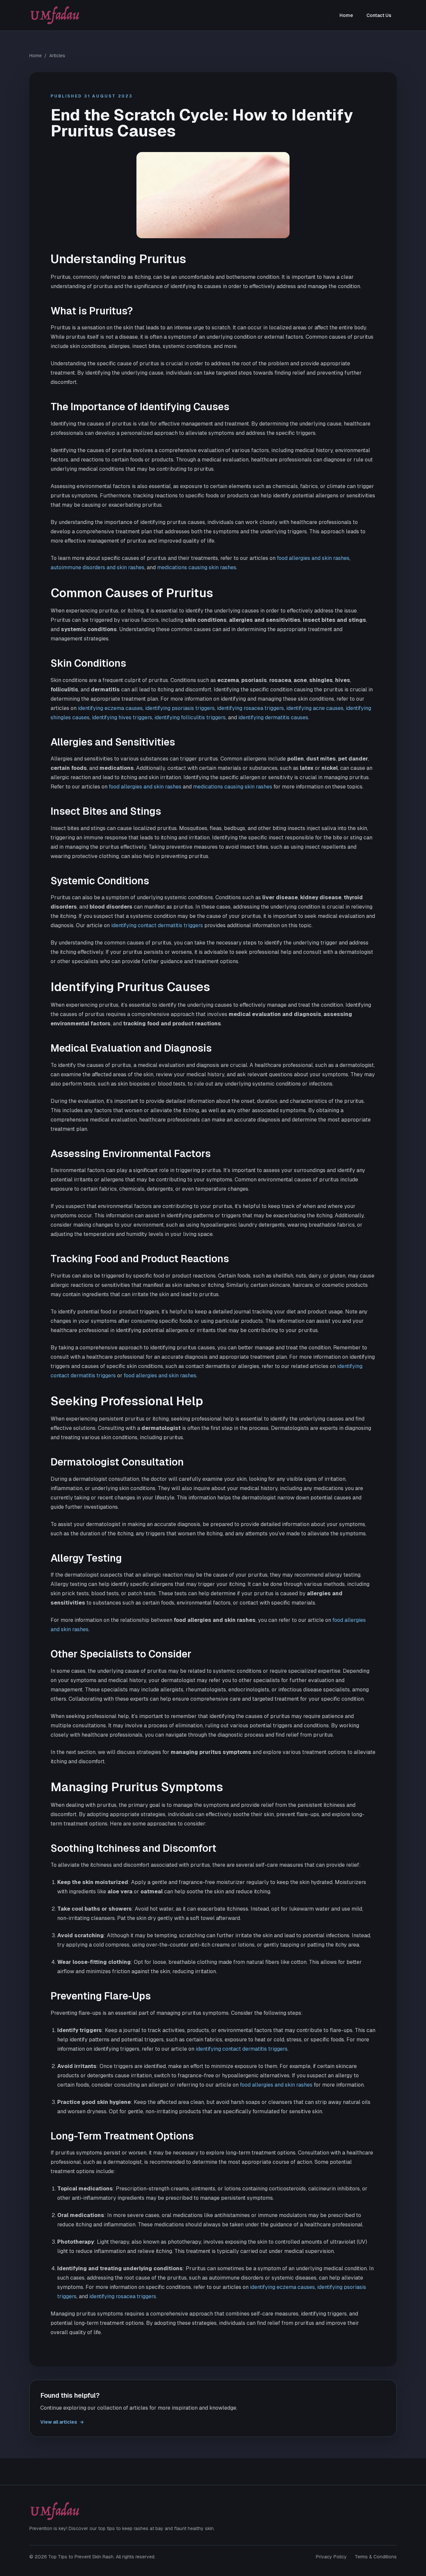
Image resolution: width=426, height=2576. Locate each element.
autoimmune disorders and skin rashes (98, 567)
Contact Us (379, 15)
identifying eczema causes (110, 708)
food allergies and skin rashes (313, 558)
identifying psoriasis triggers (180, 708)
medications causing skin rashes (197, 567)
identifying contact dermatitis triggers (157, 925)
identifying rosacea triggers (250, 708)
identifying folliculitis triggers (190, 717)
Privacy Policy (331, 2557)
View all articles (62, 2422)
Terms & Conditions (376, 2557)
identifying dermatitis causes (273, 717)
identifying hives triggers (122, 717)
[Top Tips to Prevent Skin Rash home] (55, 15)
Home (346, 15)
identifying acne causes (315, 708)
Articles (57, 56)
